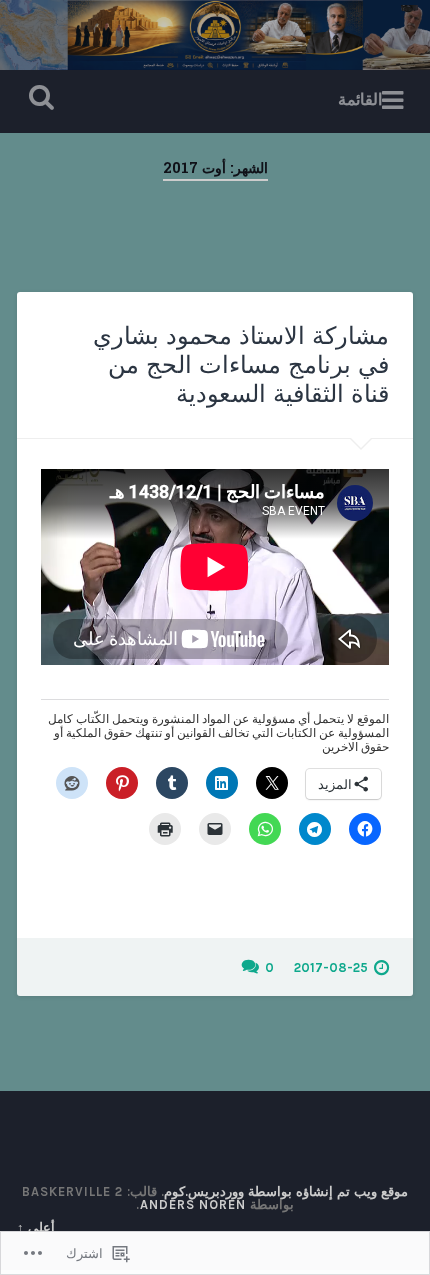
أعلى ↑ (36, 1227)
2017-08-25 (331, 967)
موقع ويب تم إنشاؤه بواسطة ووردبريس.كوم (286, 1191)
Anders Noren (193, 1204)
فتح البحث (38, 99)
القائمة (360, 99)
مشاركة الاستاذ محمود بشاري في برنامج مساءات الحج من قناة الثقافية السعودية (241, 364)
